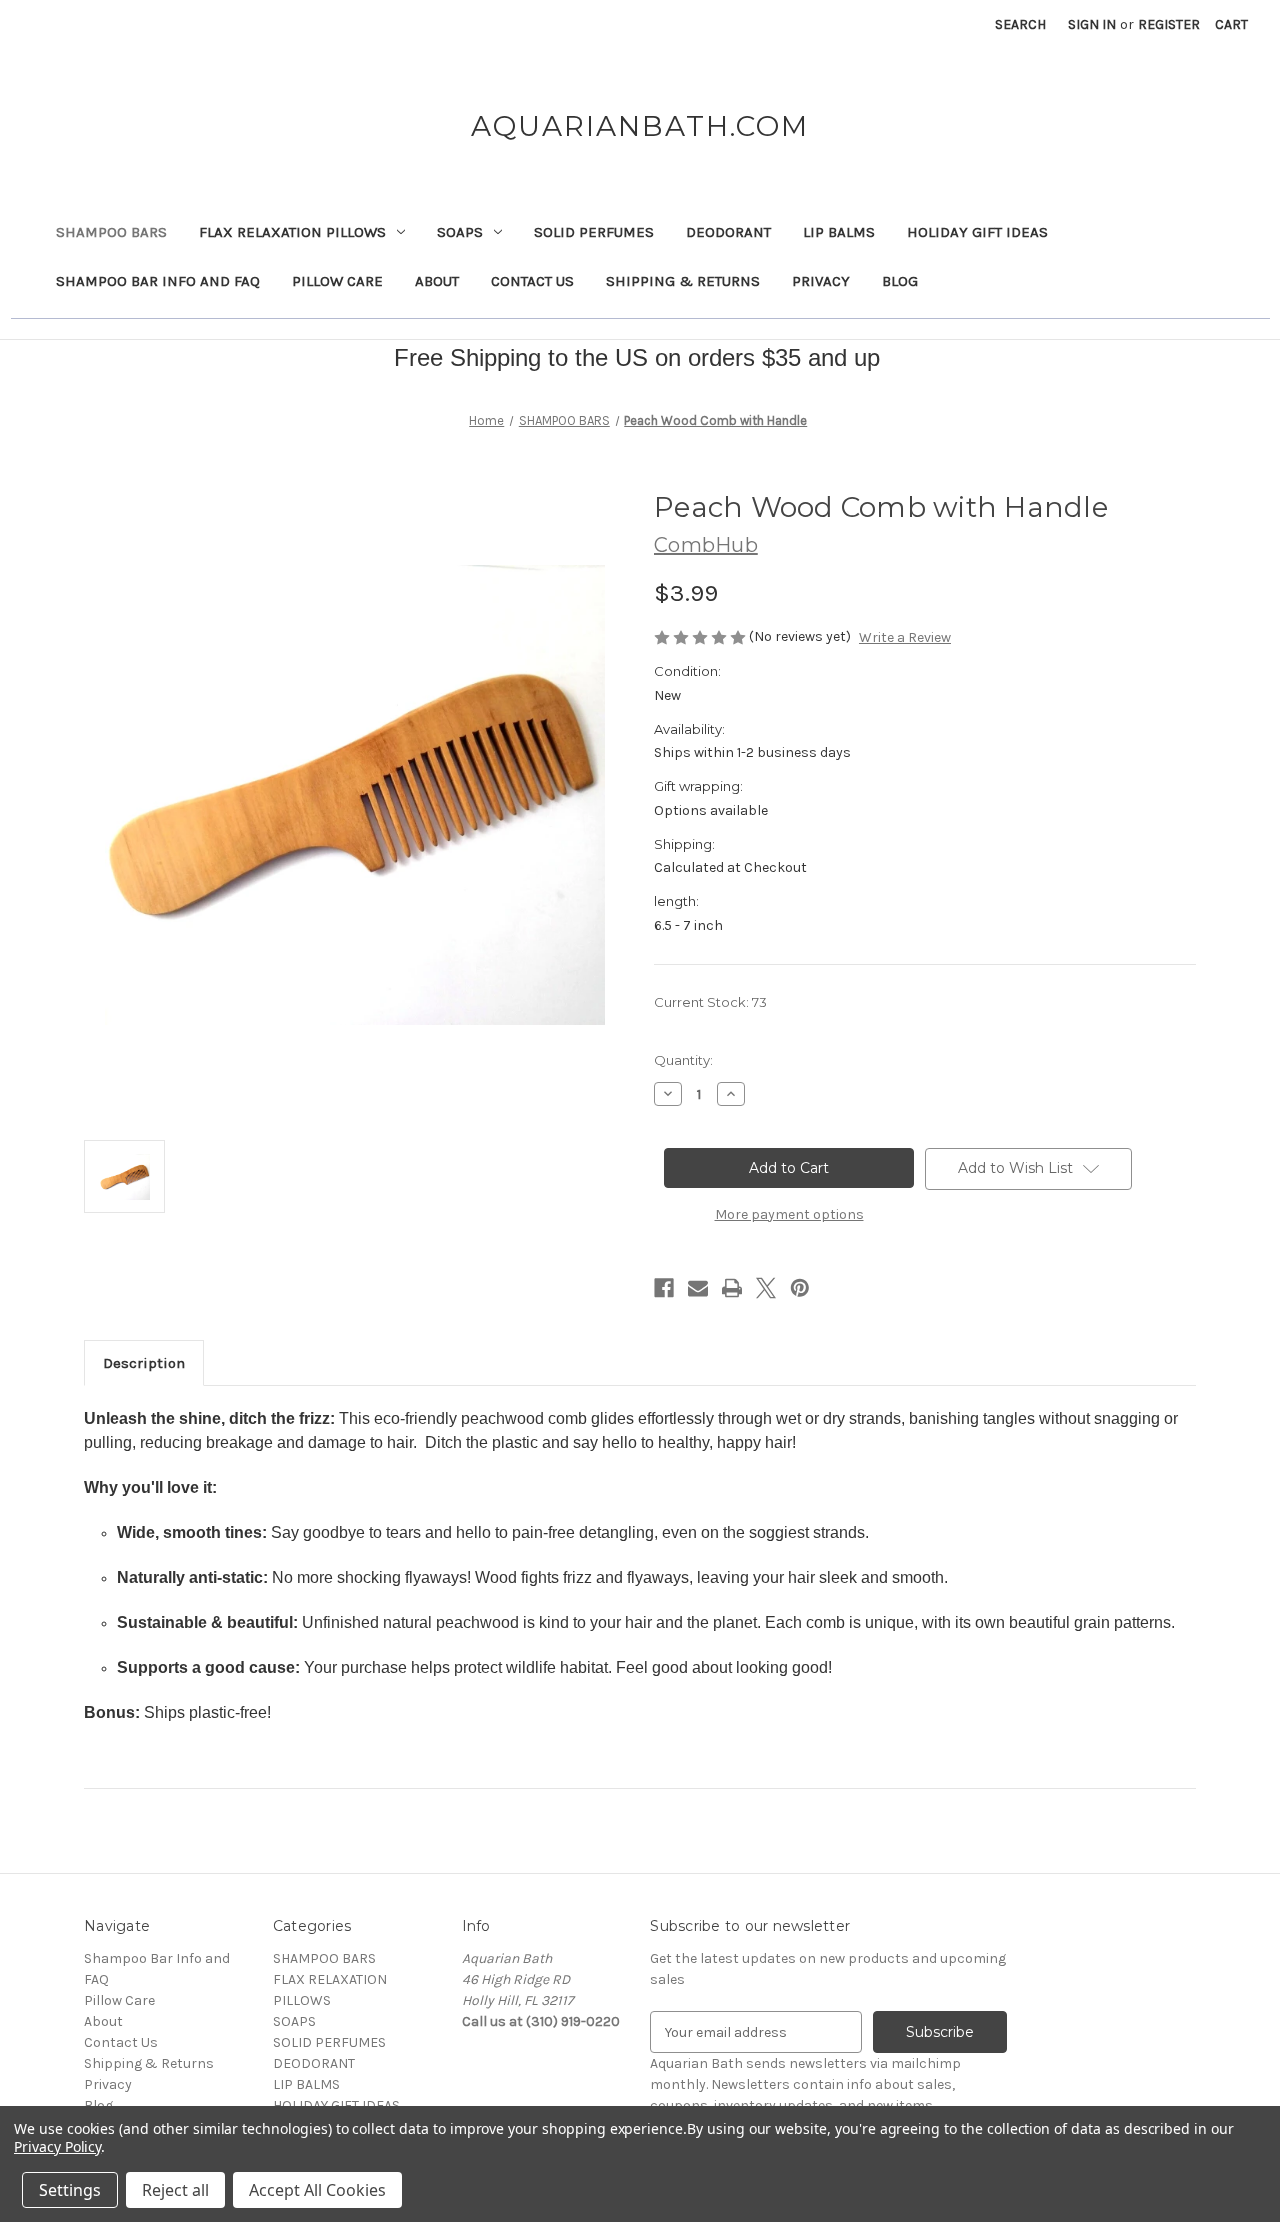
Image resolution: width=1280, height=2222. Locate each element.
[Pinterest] (800, 1288)
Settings (70, 2190)
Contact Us (532, 281)
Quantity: (683, 1060)
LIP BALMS (839, 232)
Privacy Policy (57, 2146)
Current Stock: (710, 1002)
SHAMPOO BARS (111, 232)
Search (1020, 24)
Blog (900, 281)
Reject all (175, 2190)
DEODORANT (728, 232)
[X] (766, 1288)
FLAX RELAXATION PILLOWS (292, 232)
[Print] (732, 1288)
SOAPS (460, 232)
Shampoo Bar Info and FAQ (158, 281)
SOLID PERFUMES (594, 232)
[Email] (698, 1288)
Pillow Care (337, 281)
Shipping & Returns (683, 281)
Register (1169, 24)
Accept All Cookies (317, 2190)
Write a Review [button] (905, 637)
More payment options (789, 1214)
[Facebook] (664, 1288)
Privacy (821, 281)
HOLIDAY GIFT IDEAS (977, 232)
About (437, 281)
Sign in (1092, 24)
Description (144, 1363)
